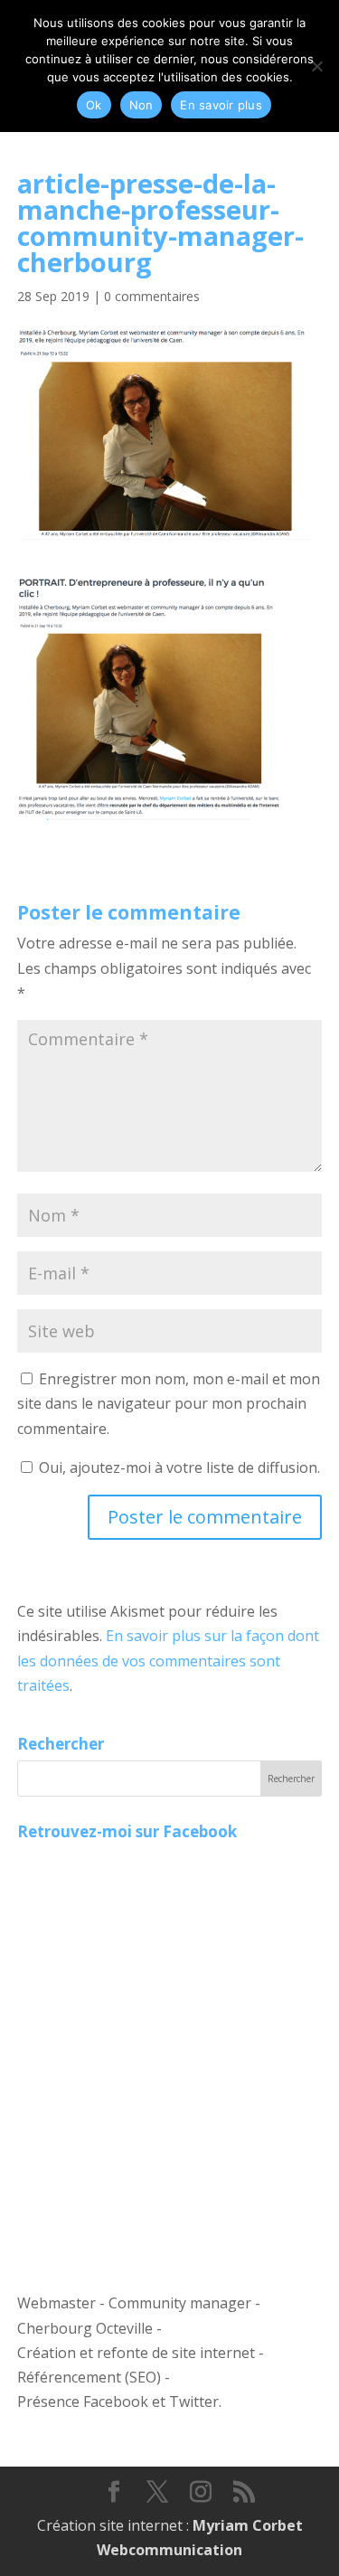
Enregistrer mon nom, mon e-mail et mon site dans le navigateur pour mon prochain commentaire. (169, 1403)
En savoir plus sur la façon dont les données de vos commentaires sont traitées (168, 1660)
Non (141, 105)
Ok (94, 105)
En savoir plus (221, 105)
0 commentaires (152, 296)
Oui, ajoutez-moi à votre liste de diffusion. (178, 1467)
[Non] (316, 66)
